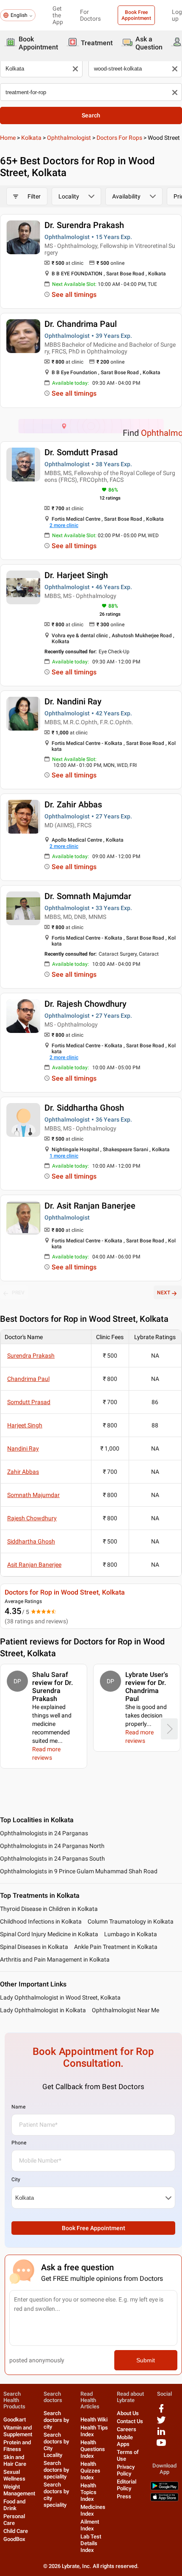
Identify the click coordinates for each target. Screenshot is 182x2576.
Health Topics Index (88, 2492)
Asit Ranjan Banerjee (34, 1565)
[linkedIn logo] (161, 2434)
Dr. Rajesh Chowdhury (85, 1004)
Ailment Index (90, 2525)
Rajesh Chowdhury (32, 1518)
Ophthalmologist (69, 138)
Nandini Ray (23, 1448)
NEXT (164, 1293)
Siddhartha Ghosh (31, 1541)
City (16, 2179)
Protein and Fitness (17, 2446)
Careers (127, 2429)
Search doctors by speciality (56, 2470)
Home (8, 138)
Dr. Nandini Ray (73, 701)
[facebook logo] (161, 2412)
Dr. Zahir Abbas (73, 804)
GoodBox (14, 2539)
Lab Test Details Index (91, 2543)
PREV (18, 1293)
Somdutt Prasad (29, 1402)
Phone (19, 2143)
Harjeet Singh (25, 1425)
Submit (146, 2360)
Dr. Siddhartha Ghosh (84, 1108)
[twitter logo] (161, 2423)
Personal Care (14, 2520)
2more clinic (64, 525)
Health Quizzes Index (90, 2471)
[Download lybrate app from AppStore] (164, 2499)
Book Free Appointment (136, 15)
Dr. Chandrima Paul (81, 324)
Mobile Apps (125, 2441)
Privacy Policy (126, 2470)
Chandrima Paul (28, 1379)
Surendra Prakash (31, 1356)
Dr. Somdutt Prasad (81, 452)
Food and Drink (14, 2505)
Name (18, 2107)
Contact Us (130, 2421)
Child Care (16, 2531)
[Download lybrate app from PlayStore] (164, 2488)
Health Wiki (94, 2420)
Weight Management (19, 2490)
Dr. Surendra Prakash (84, 225)
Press (124, 2496)
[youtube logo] (161, 2446)
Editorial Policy (127, 2485)
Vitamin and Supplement (18, 2431)
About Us (128, 2413)
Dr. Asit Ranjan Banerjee (90, 1206)
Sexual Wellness (14, 2475)
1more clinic (64, 1156)
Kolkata (31, 138)
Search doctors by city (56, 2420)
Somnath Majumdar (33, 1495)
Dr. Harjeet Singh (76, 575)
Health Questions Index (93, 2449)
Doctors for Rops (119, 138)
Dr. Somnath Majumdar (88, 896)
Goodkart (15, 2420)
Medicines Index (93, 2510)
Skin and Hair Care (15, 2461)
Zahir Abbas (23, 1472)
